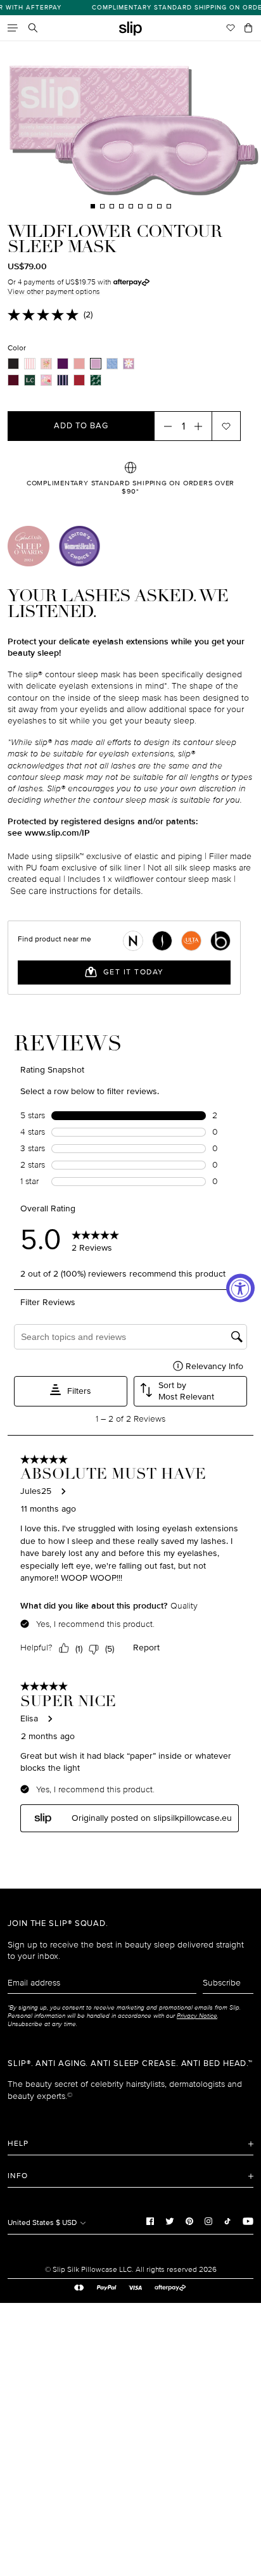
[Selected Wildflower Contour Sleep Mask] (96, 364)
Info (18, 2176)
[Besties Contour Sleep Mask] (46, 380)
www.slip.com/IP (57, 833)
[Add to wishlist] (226, 426)
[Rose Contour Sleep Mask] (79, 364)
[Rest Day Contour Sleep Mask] (63, 380)
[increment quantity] (202, 426)
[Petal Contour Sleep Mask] (46, 364)
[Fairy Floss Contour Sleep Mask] (30, 364)
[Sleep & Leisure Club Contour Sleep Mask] (96, 380)
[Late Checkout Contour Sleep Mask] (30, 380)
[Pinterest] (189, 2221)
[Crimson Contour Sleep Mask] (13, 380)
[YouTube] (248, 2221)
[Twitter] (170, 2221)
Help (18, 2144)
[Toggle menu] (13, 28)
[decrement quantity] (164, 426)
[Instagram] (208, 2221)
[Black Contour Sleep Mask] (13, 364)
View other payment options (54, 292)
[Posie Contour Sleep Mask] (129, 364)
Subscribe (222, 1983)
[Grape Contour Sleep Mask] (63, 364)
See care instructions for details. (77, 890)
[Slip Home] (130, 29)
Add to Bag (81, 426)
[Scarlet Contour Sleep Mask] (79, 380)
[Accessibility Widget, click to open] (240, 1288)
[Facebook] (150, 2221)
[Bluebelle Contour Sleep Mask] (112, 364)
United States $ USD (43, 2223)
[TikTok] (227, 2221)
